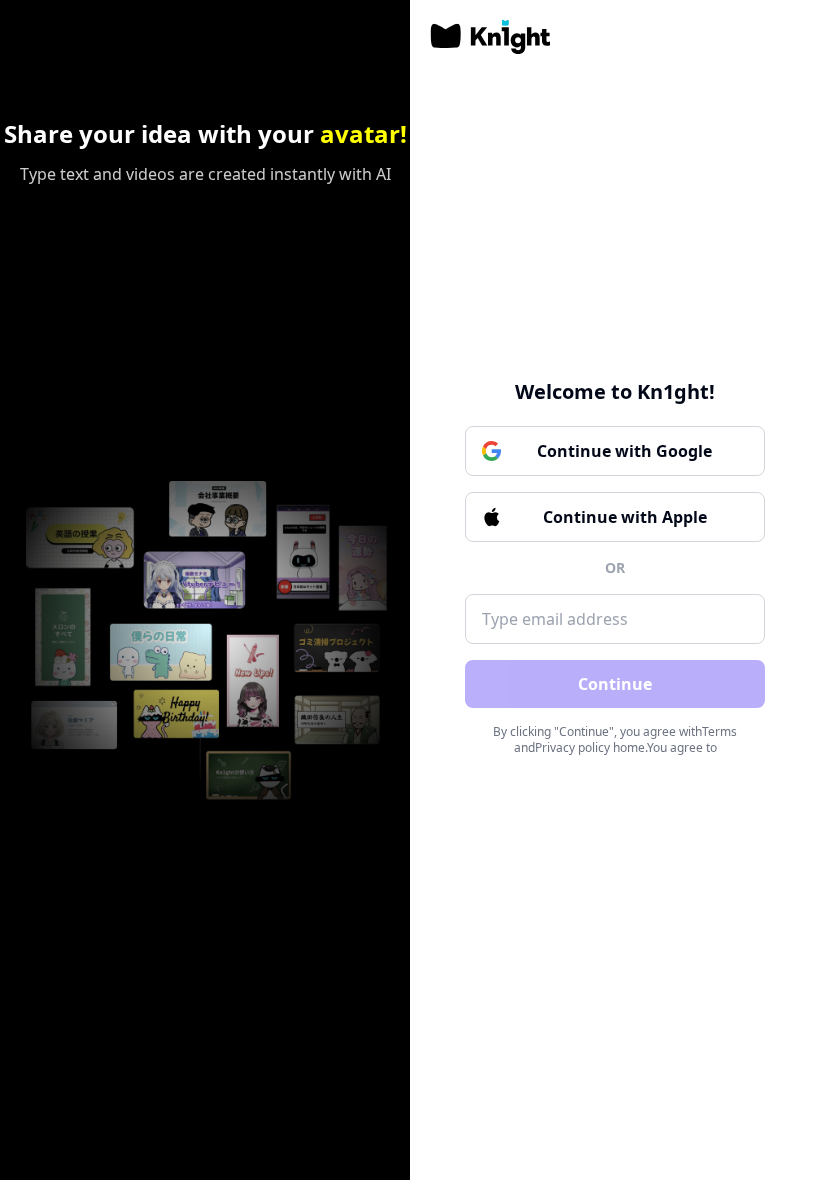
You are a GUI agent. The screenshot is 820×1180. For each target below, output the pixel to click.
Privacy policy (572, 747)
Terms (719, 731)
